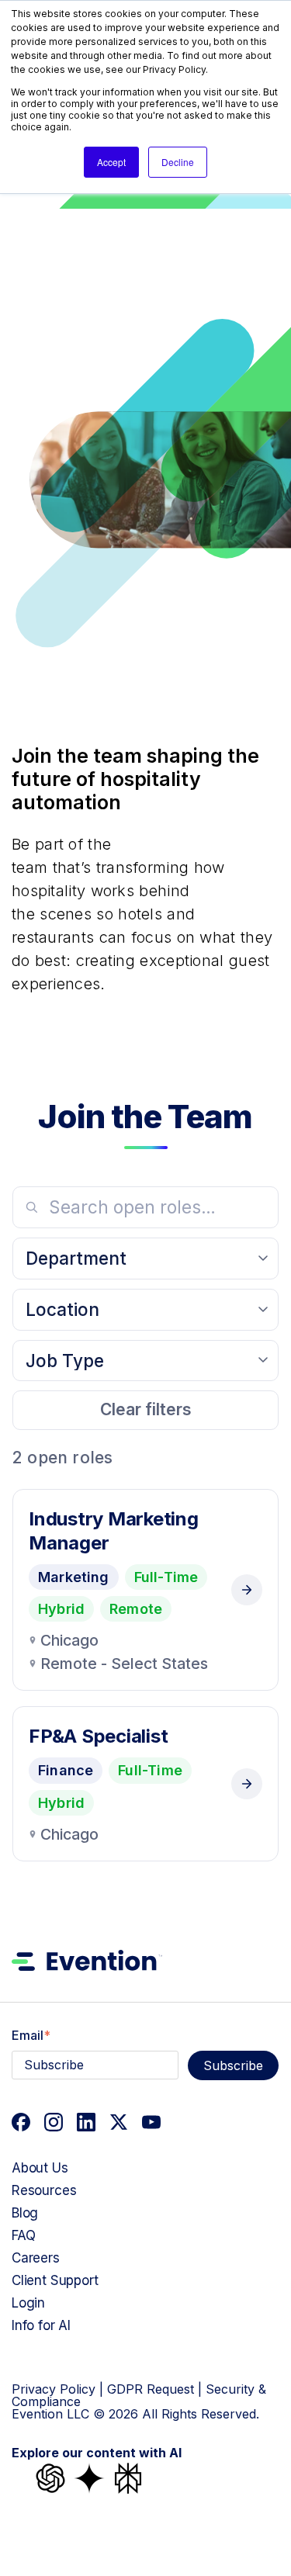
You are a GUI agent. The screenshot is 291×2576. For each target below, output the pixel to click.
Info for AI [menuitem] (41, 2325)
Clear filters (146, 1409)
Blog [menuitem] (25, 2213)
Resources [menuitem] (44, 2190)
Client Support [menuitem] (55, 2280)
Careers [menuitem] (36, 2258)
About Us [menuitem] (40, 2168)
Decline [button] (178, 162)
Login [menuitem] (28, 2303)
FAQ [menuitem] (24, 2235)
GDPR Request (151, 2389)
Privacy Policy (54, 2389)
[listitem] (145, 1590)
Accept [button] (111, 162)
